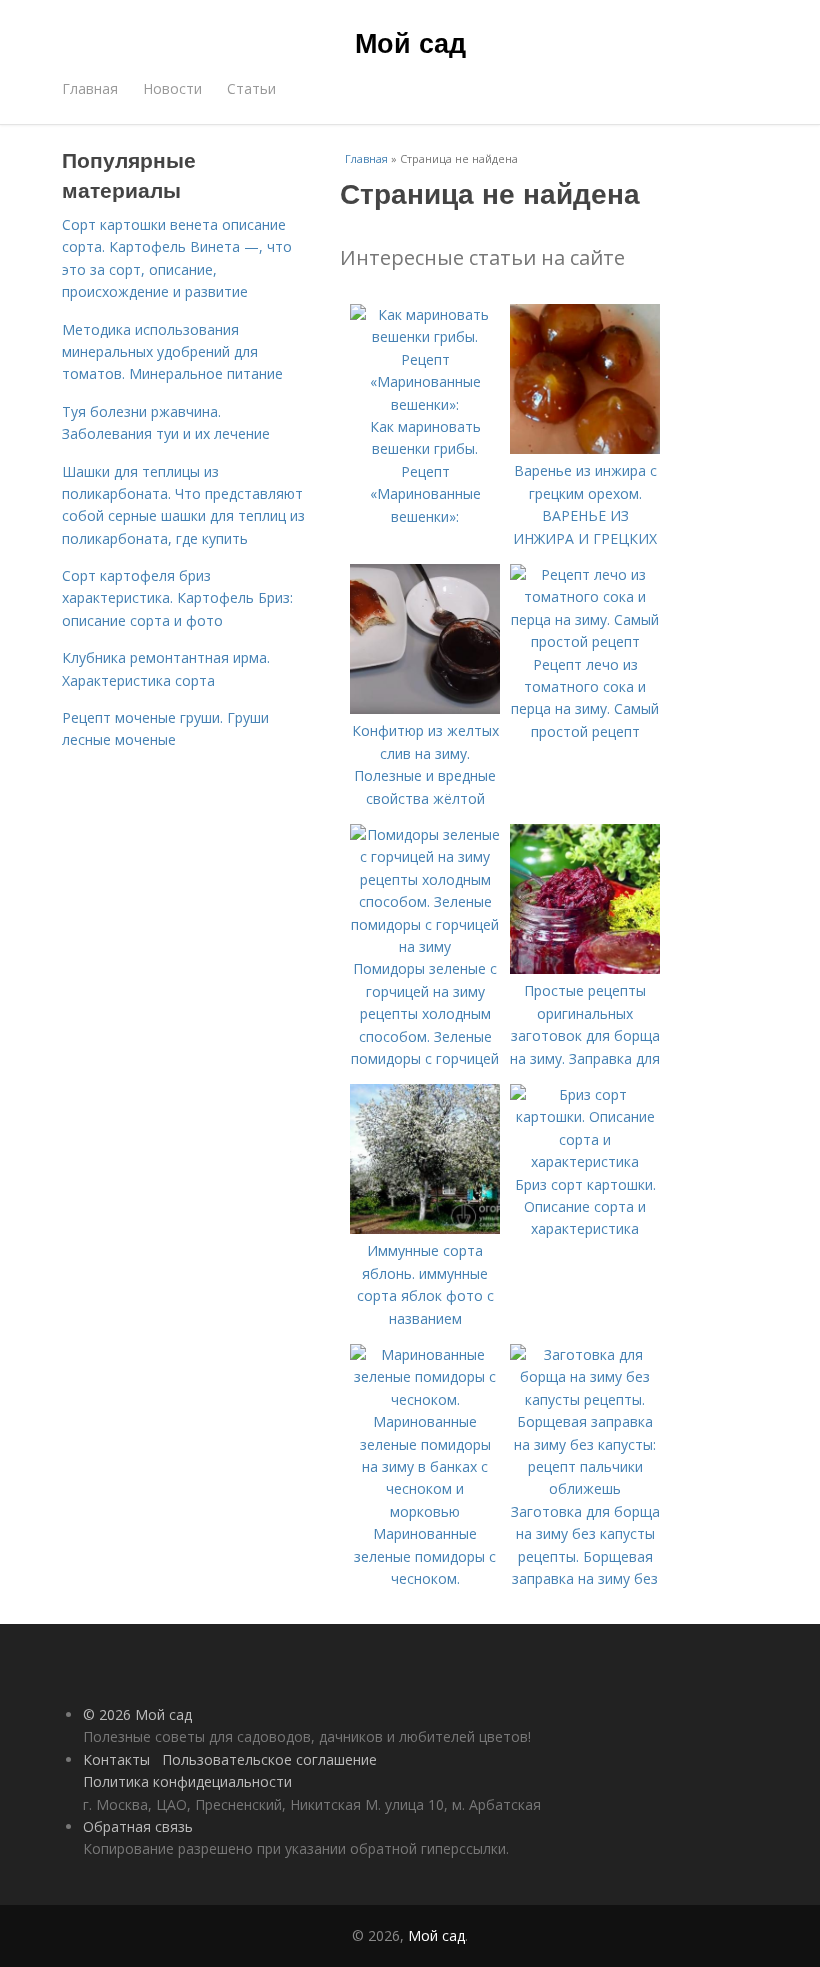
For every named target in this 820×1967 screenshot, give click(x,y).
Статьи (251, 88)
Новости (172, 88)
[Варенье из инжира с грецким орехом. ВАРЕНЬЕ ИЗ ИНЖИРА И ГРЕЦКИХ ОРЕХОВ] (585, 448)
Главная (90, 88)
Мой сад (410, 42)
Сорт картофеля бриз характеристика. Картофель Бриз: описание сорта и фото (177, 598)
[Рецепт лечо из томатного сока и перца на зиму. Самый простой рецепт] (585, 641)
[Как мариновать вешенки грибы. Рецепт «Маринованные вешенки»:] (425, 404)
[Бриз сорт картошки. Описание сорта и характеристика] (585, 1161)
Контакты (116, 1759)
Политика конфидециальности (187, 1781)
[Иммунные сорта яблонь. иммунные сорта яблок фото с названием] (425, 1228)
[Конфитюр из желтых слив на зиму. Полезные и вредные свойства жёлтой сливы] (425, 708)
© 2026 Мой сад (137, 1714)
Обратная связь (138, 1826)
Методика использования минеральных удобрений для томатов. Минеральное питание (172, 352)
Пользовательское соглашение (269, 1759)
